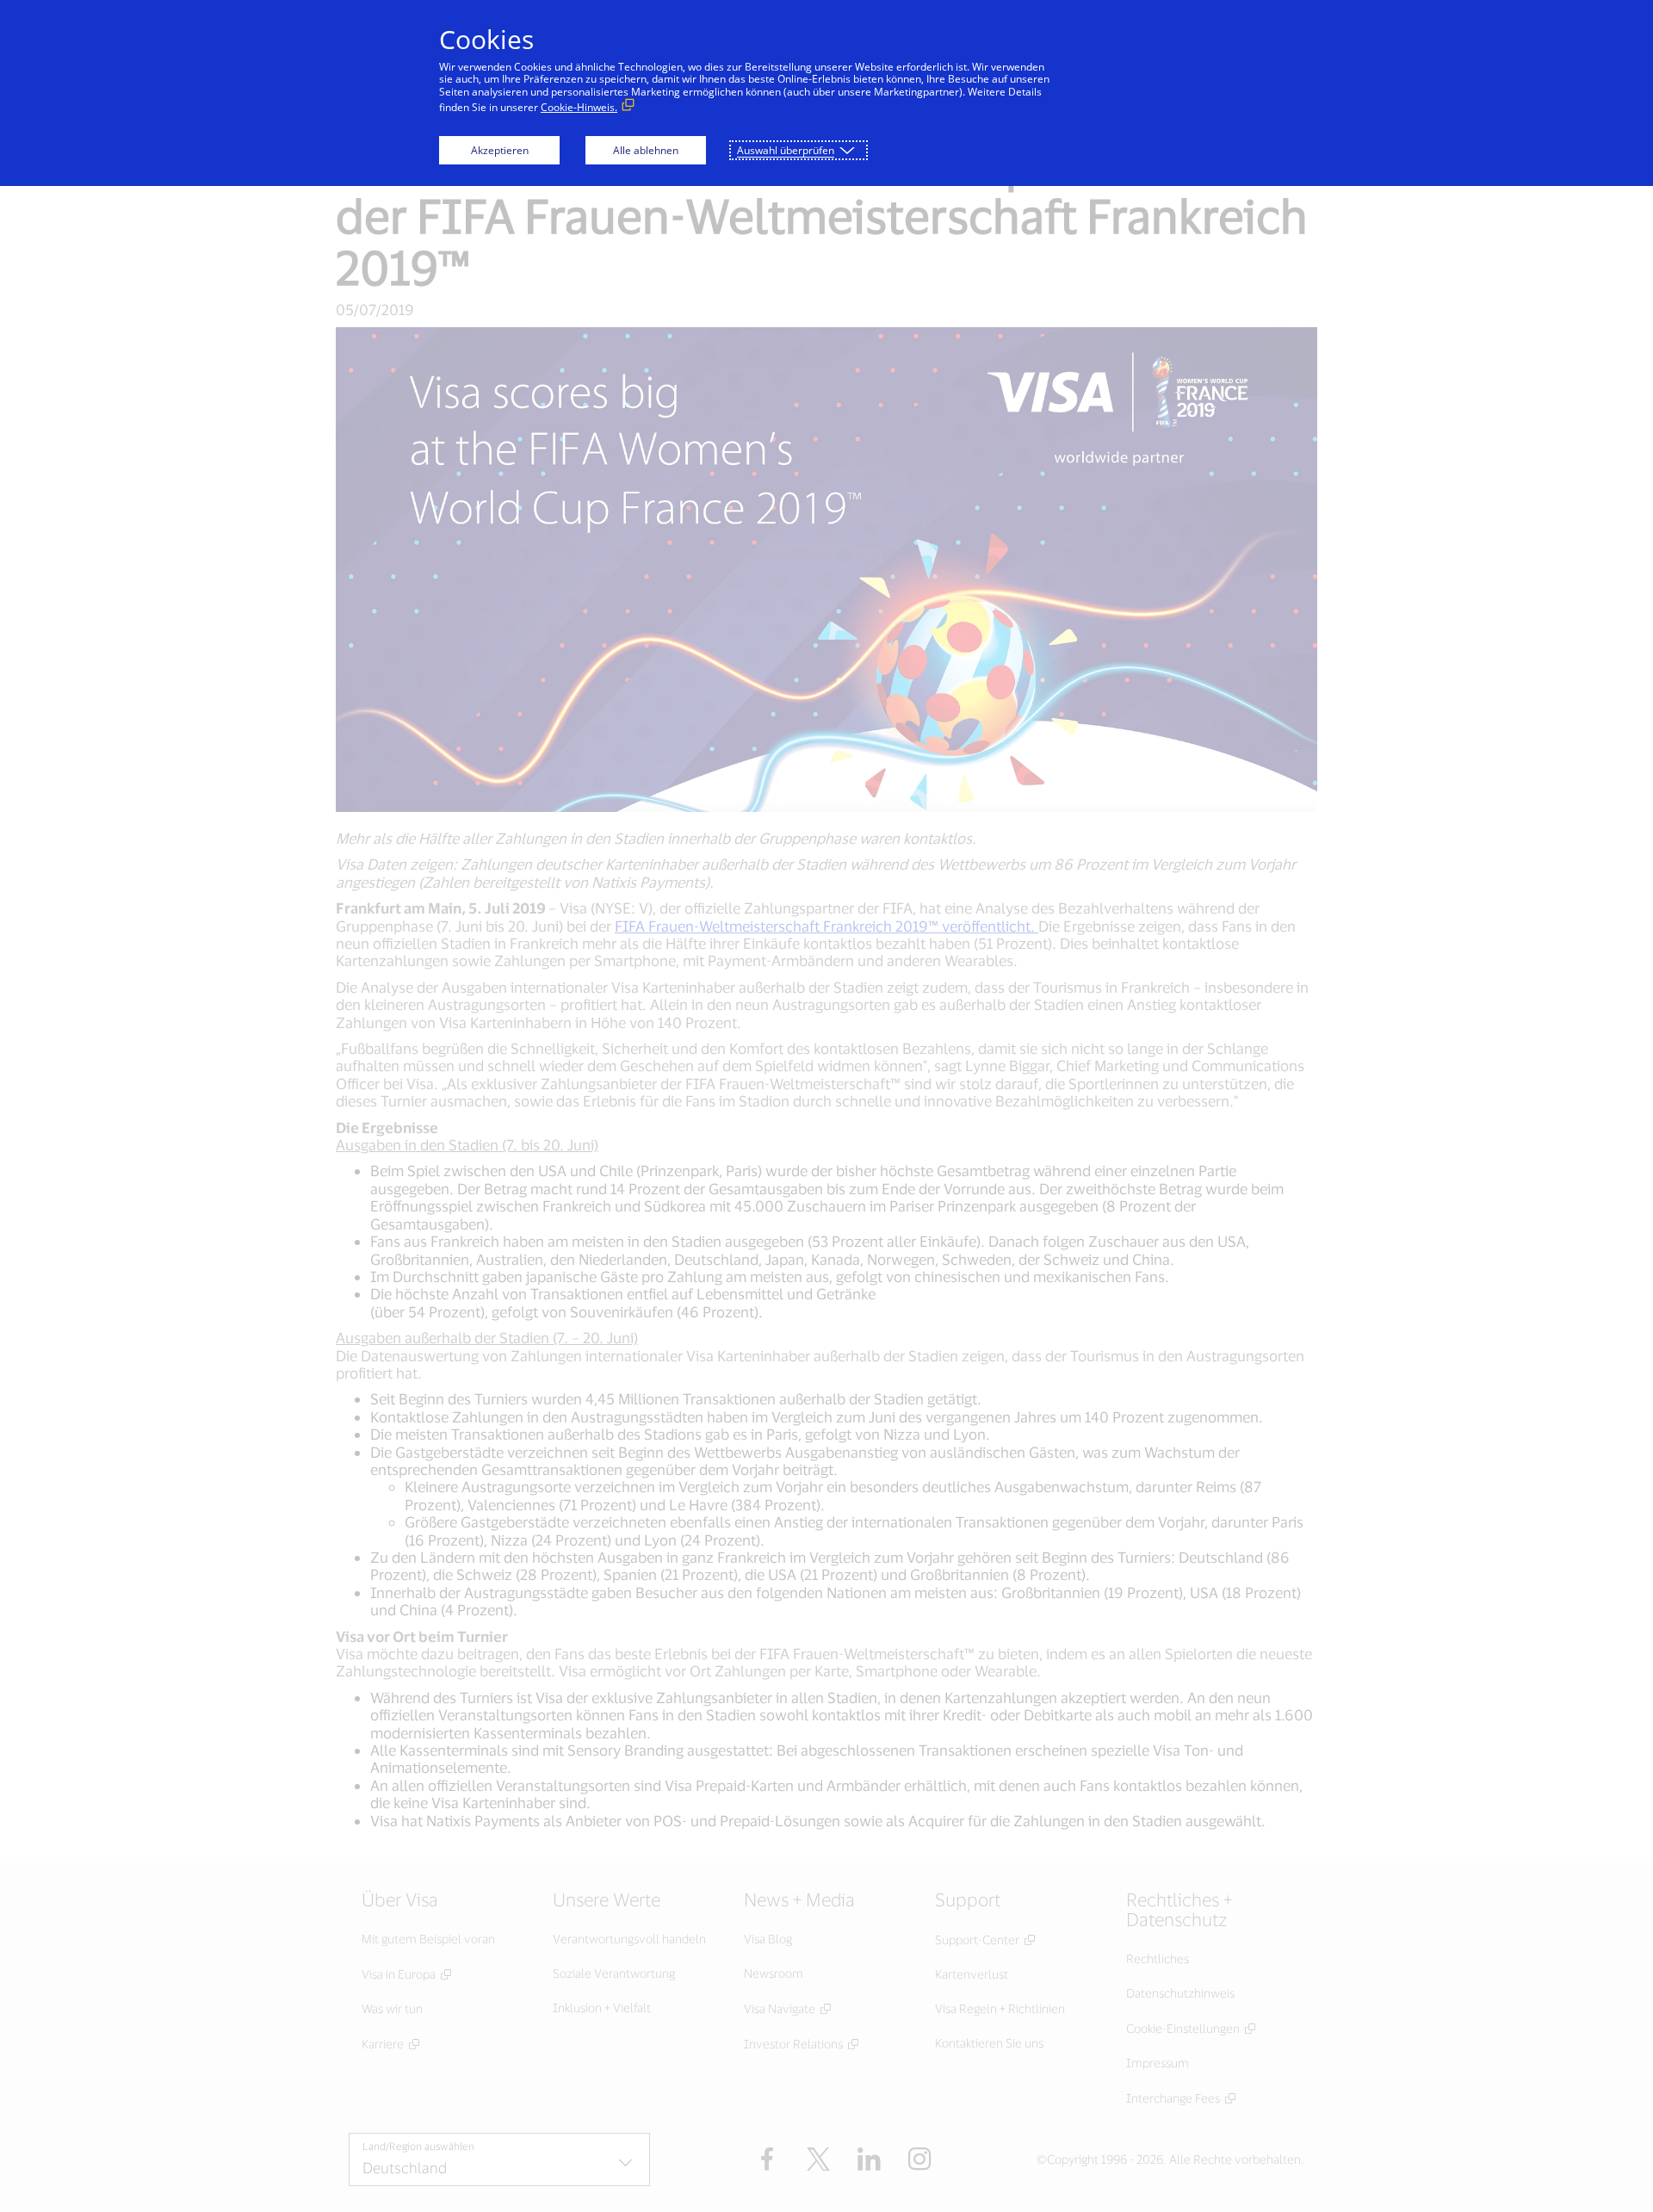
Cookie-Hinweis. (579, 107)
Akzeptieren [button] (500, 150)
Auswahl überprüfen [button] (786, 150)
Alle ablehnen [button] (646, 150)
